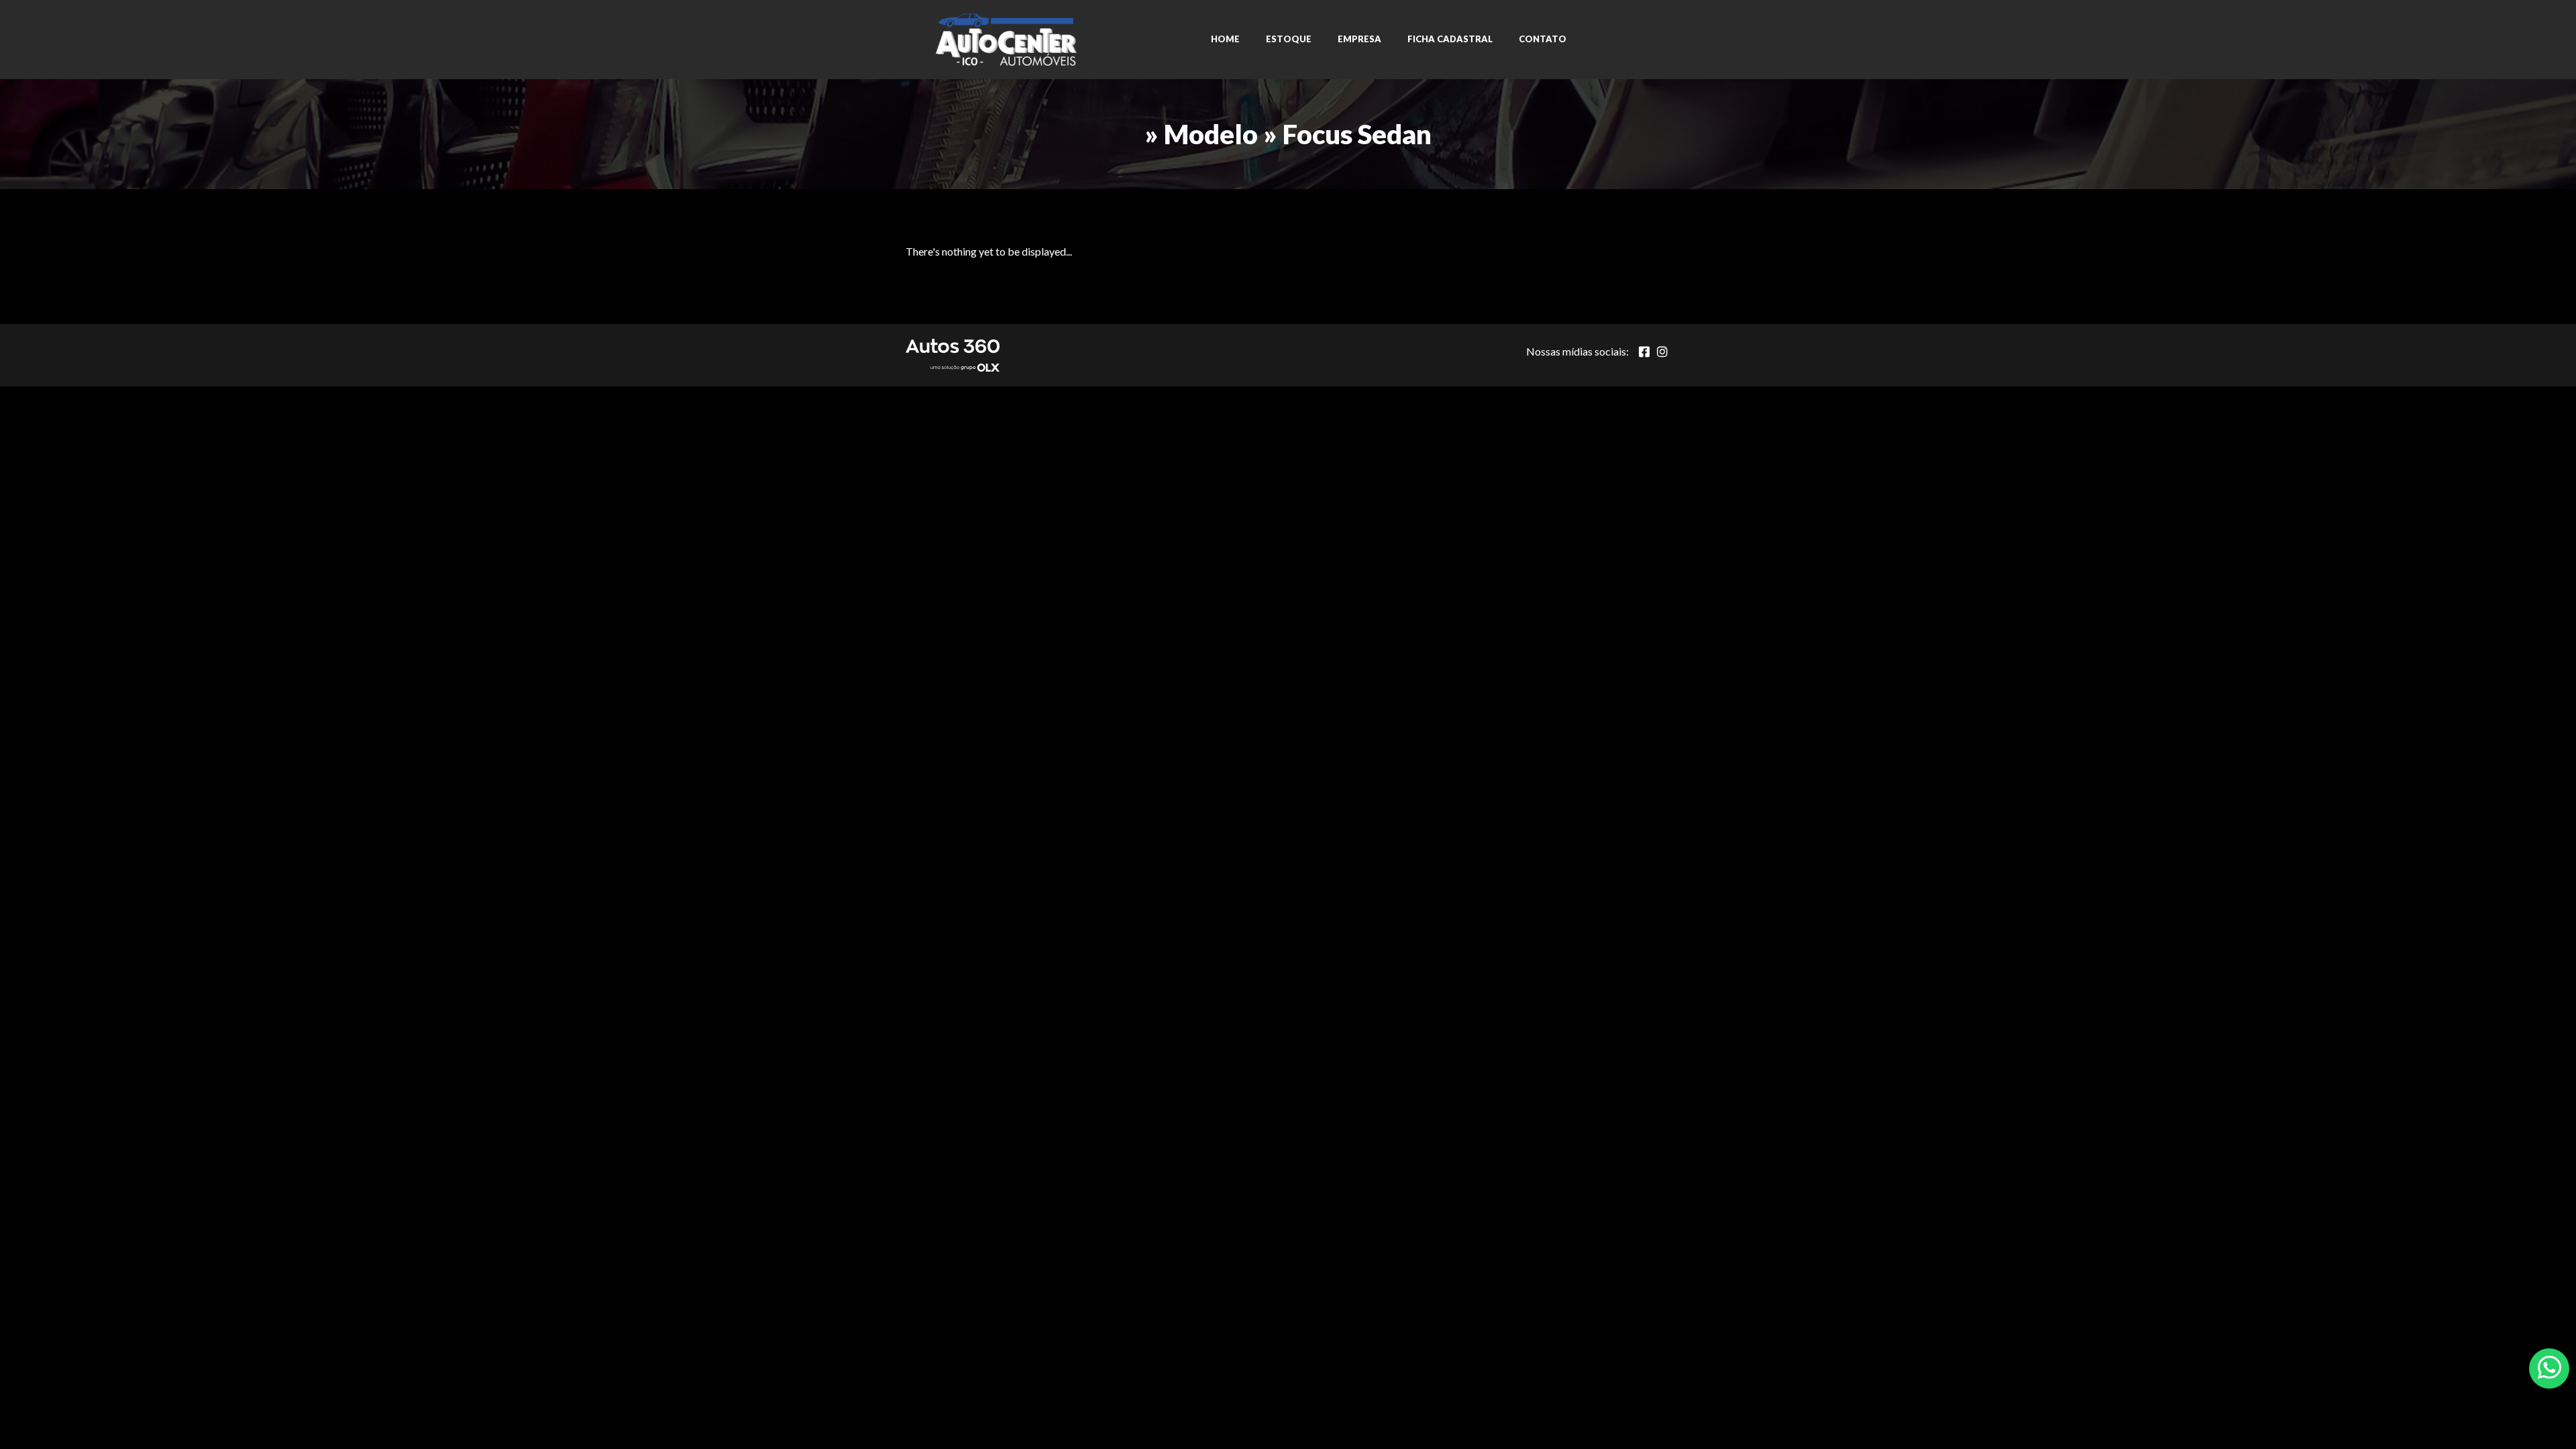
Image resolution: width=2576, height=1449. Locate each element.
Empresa (1359, 39)
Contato (1543, 39)
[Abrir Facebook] (1644, 352)
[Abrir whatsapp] (2550, 1367)
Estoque (1289, 39)
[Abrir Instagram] (1662, 352)
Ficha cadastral (1450, 39)
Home (1225, 39)
